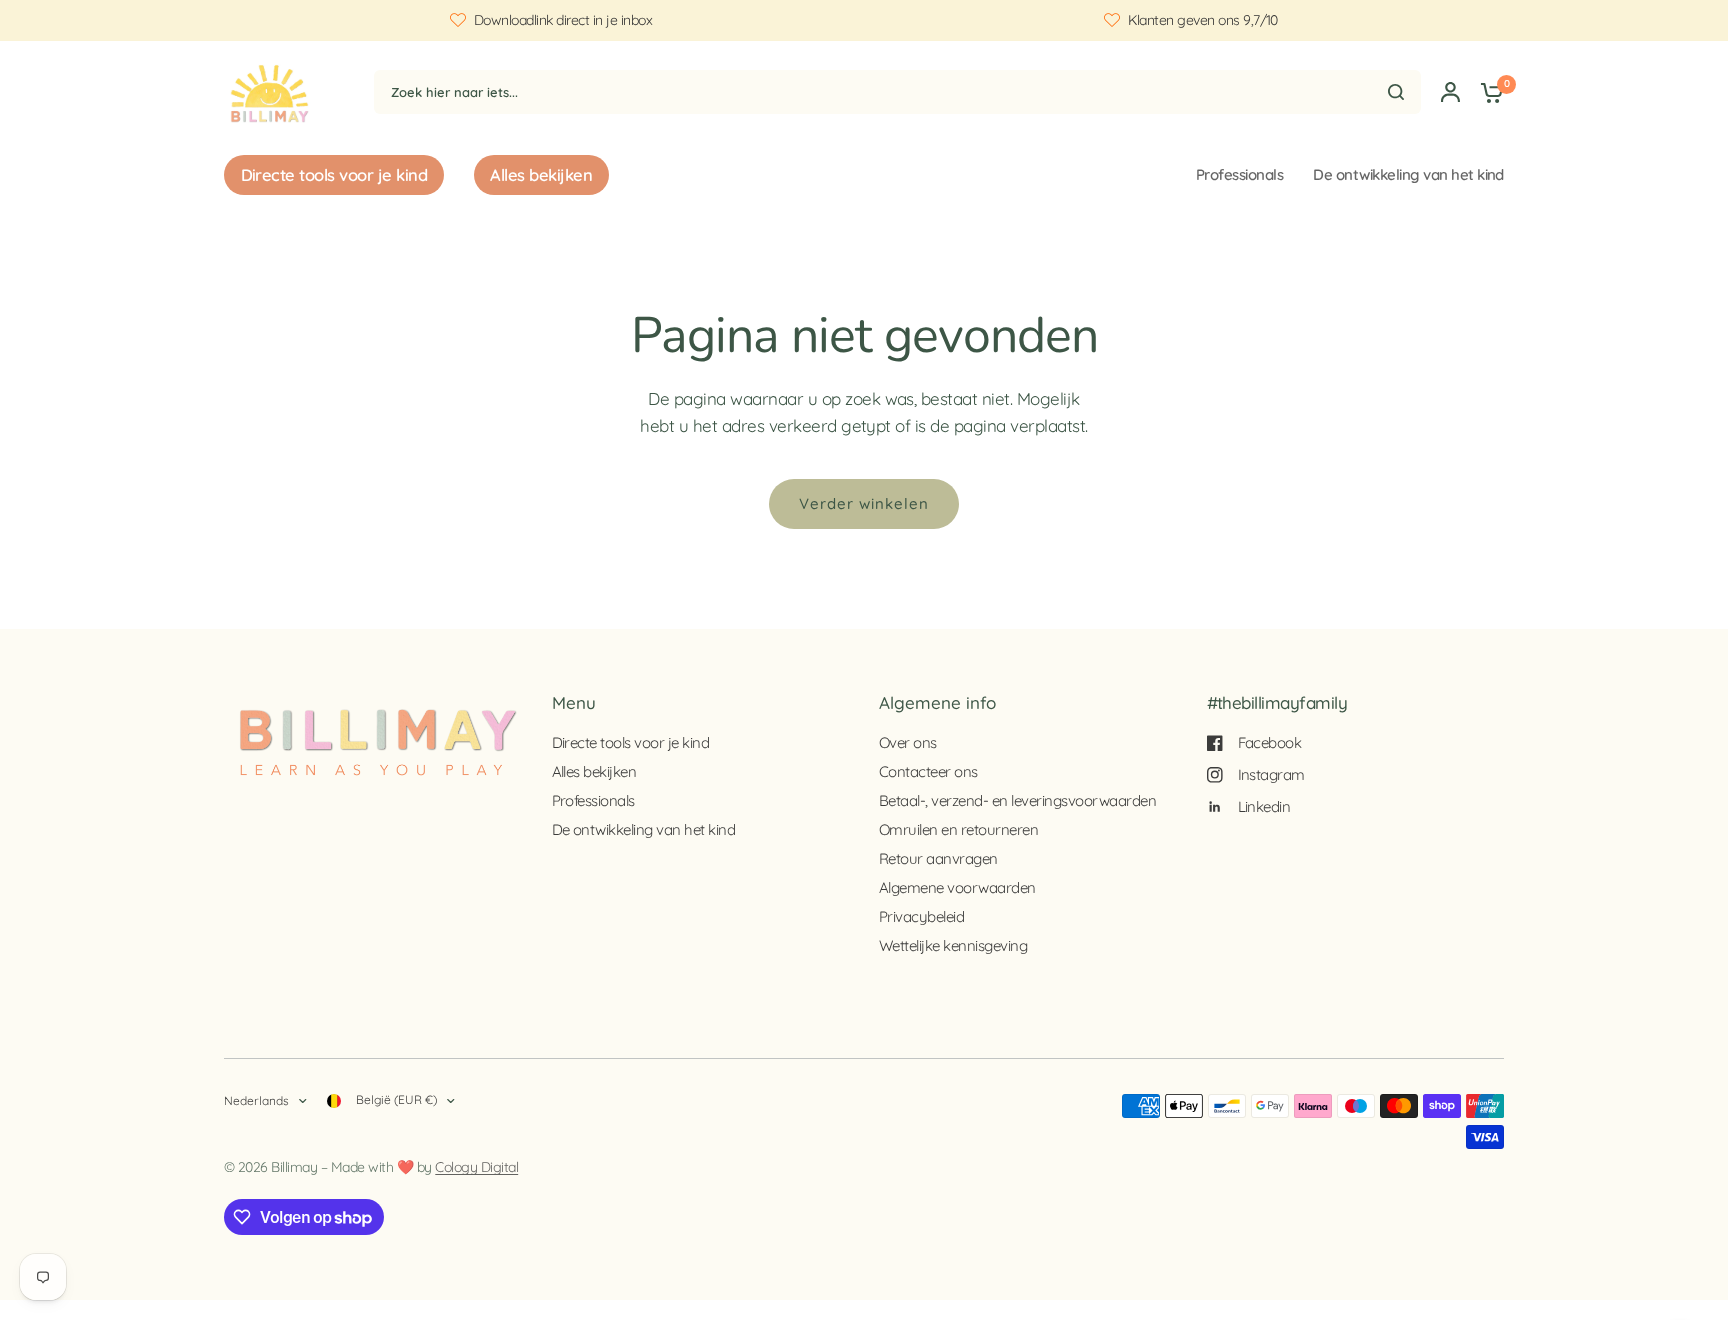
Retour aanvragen (938, 858)
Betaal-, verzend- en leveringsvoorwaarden (1017, 800)
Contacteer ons (928, 771)
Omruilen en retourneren (958, 829)
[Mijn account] (1450, 91)
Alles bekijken (594, 771)
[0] (1487, 91)
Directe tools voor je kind (631, 742)
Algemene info (937, 702)
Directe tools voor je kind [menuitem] (334, 174)
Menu (574, 702)
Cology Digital (476, 1167)
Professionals (1239, 174)
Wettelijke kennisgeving (953, 945)
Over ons (908, 742)
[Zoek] (1396, 92)
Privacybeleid (921, 916)
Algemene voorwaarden (957, 887)
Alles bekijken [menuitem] (541, 174)
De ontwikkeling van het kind (1408, 174)
